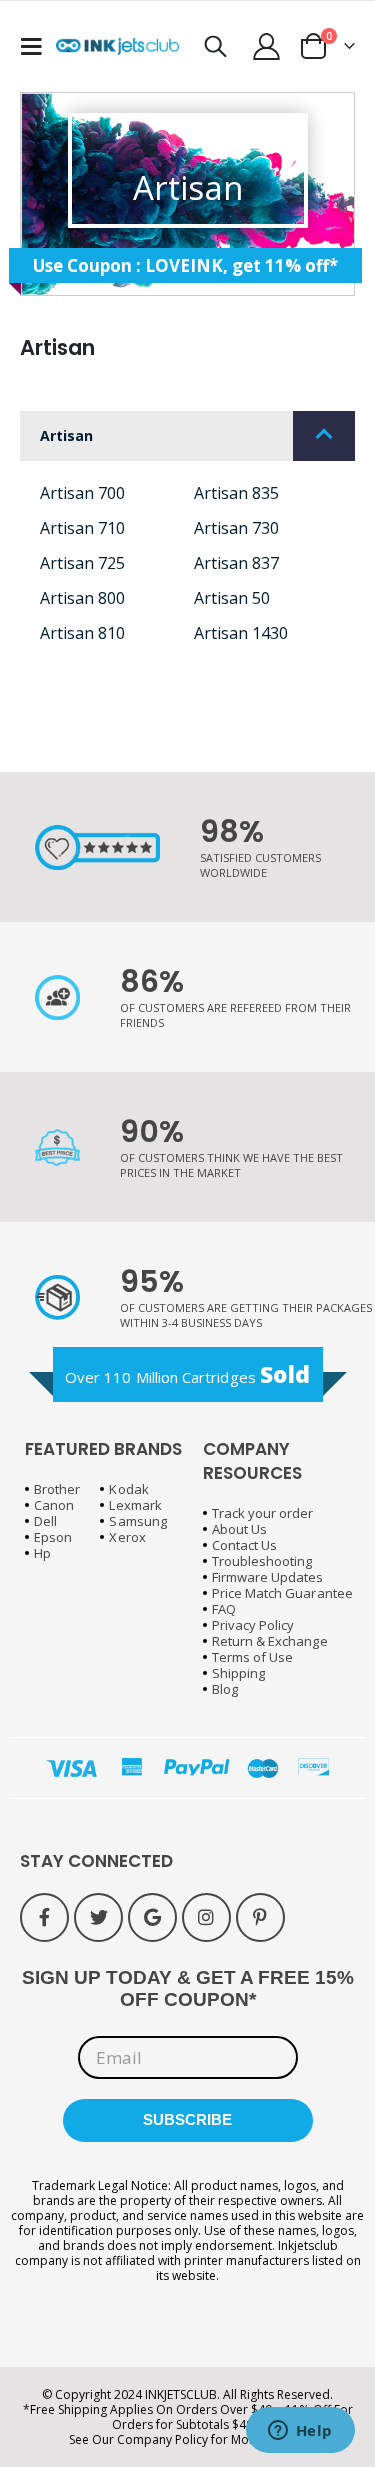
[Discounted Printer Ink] (117, 46)
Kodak (128, 1489)
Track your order (263, 1513)
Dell (45, 1521)
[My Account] (267, 46)
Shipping (239, 1673)
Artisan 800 (82, 598)
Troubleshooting (262, 1561)
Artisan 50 (232, 598)
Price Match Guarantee (282, 1593)
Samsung (137, 1521)
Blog (225, 1689)
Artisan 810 (82, 633)
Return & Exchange (270, 1641)
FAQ (224, 1609)
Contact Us (245, 1545)
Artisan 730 (236, 528)
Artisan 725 (82, 563)
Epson (53, 1537)
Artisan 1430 (241, 633)
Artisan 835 (236, 493)
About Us (240, 1529)
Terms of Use (253, 1657)
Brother (57, 1489)
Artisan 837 (236, 563)
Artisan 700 (82, 493)
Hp (42, 1553)
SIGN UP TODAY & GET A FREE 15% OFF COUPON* (188, 1988)
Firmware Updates (268, 1577)
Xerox (127, 1537)
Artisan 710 (82, 528)
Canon (54, 1505)
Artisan (66, 435)
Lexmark (135, 1505)
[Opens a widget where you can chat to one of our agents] (300, 2432)
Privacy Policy (253, 1625)
